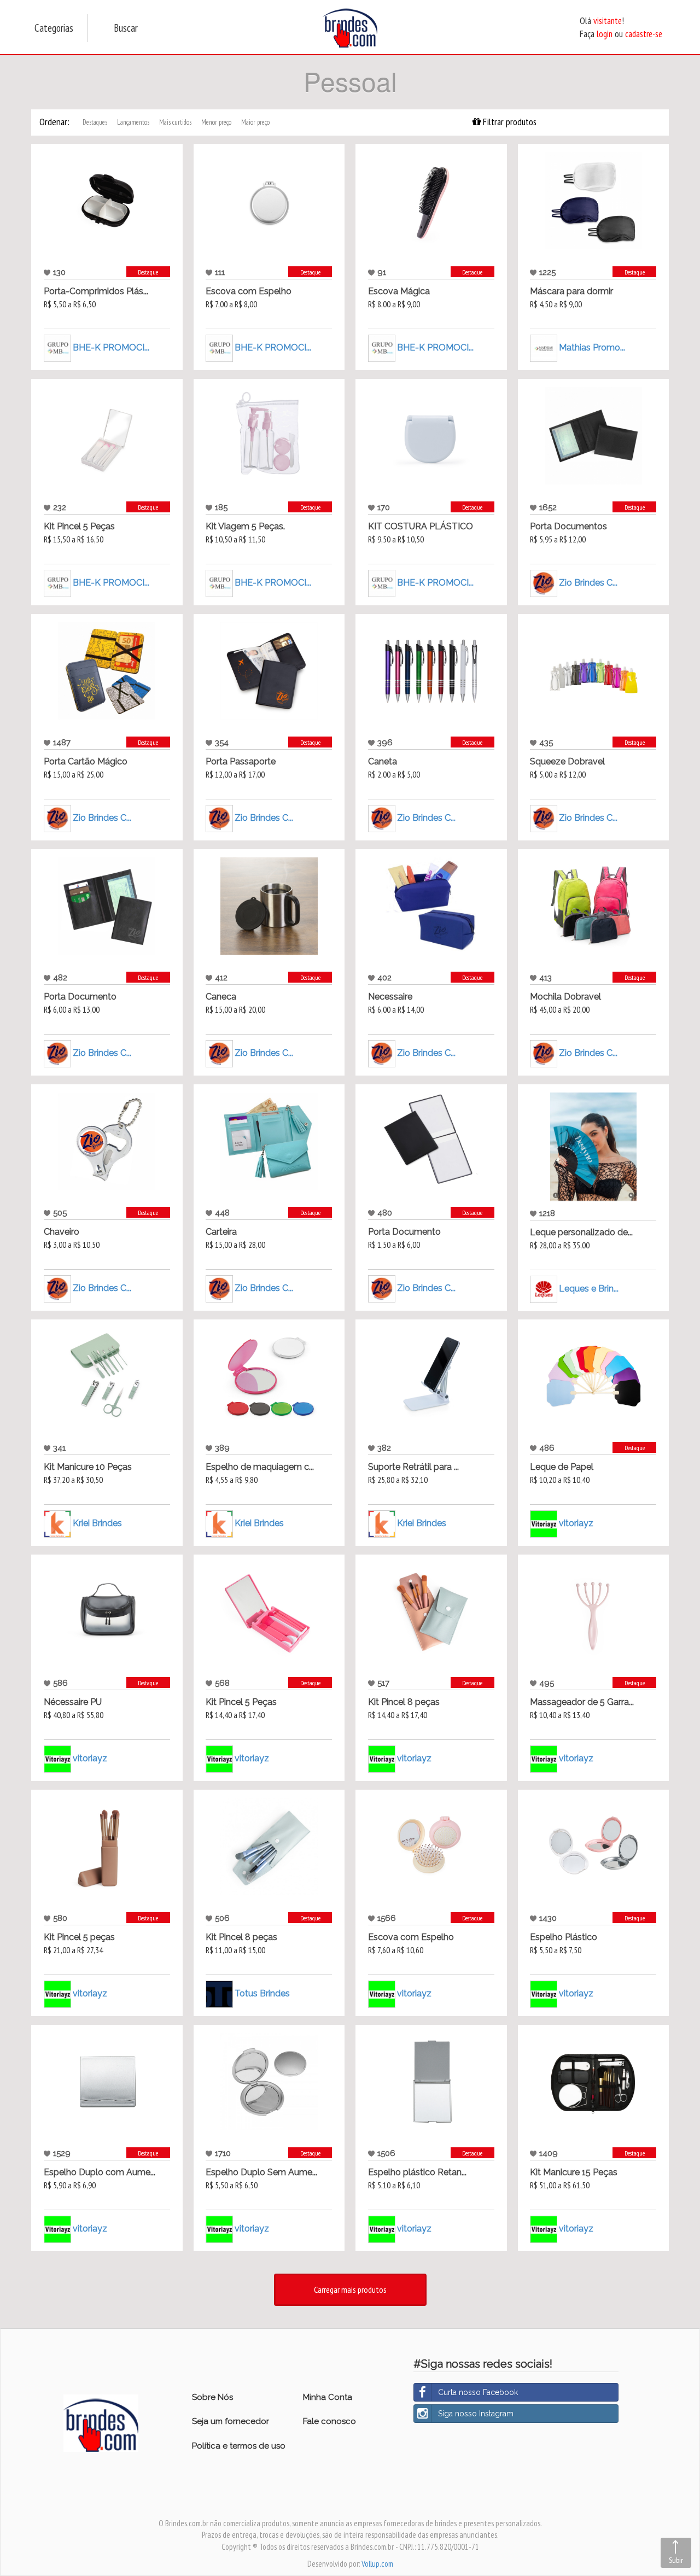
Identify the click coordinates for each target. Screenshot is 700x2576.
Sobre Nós (212, 2397)
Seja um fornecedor (231, 2421)
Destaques (95, 122)
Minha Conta (328, 2397)
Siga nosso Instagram (476, 2414)
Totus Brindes (262, 1993)
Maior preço (255, 122)
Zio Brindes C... (588, 583)
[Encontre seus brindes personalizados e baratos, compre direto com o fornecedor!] (101, 2422)
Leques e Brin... (589, 1289)
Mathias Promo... (592, 347)
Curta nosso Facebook (478, 2392)
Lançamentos (133, 122)
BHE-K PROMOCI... (111, 347)
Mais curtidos (175, 122)
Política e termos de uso (239, 2446)
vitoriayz (576, 1523)
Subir (676, 2560)
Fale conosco (329, 2421)
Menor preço (216, 122)
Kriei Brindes (97, 1523)
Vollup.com (377, 2564)
